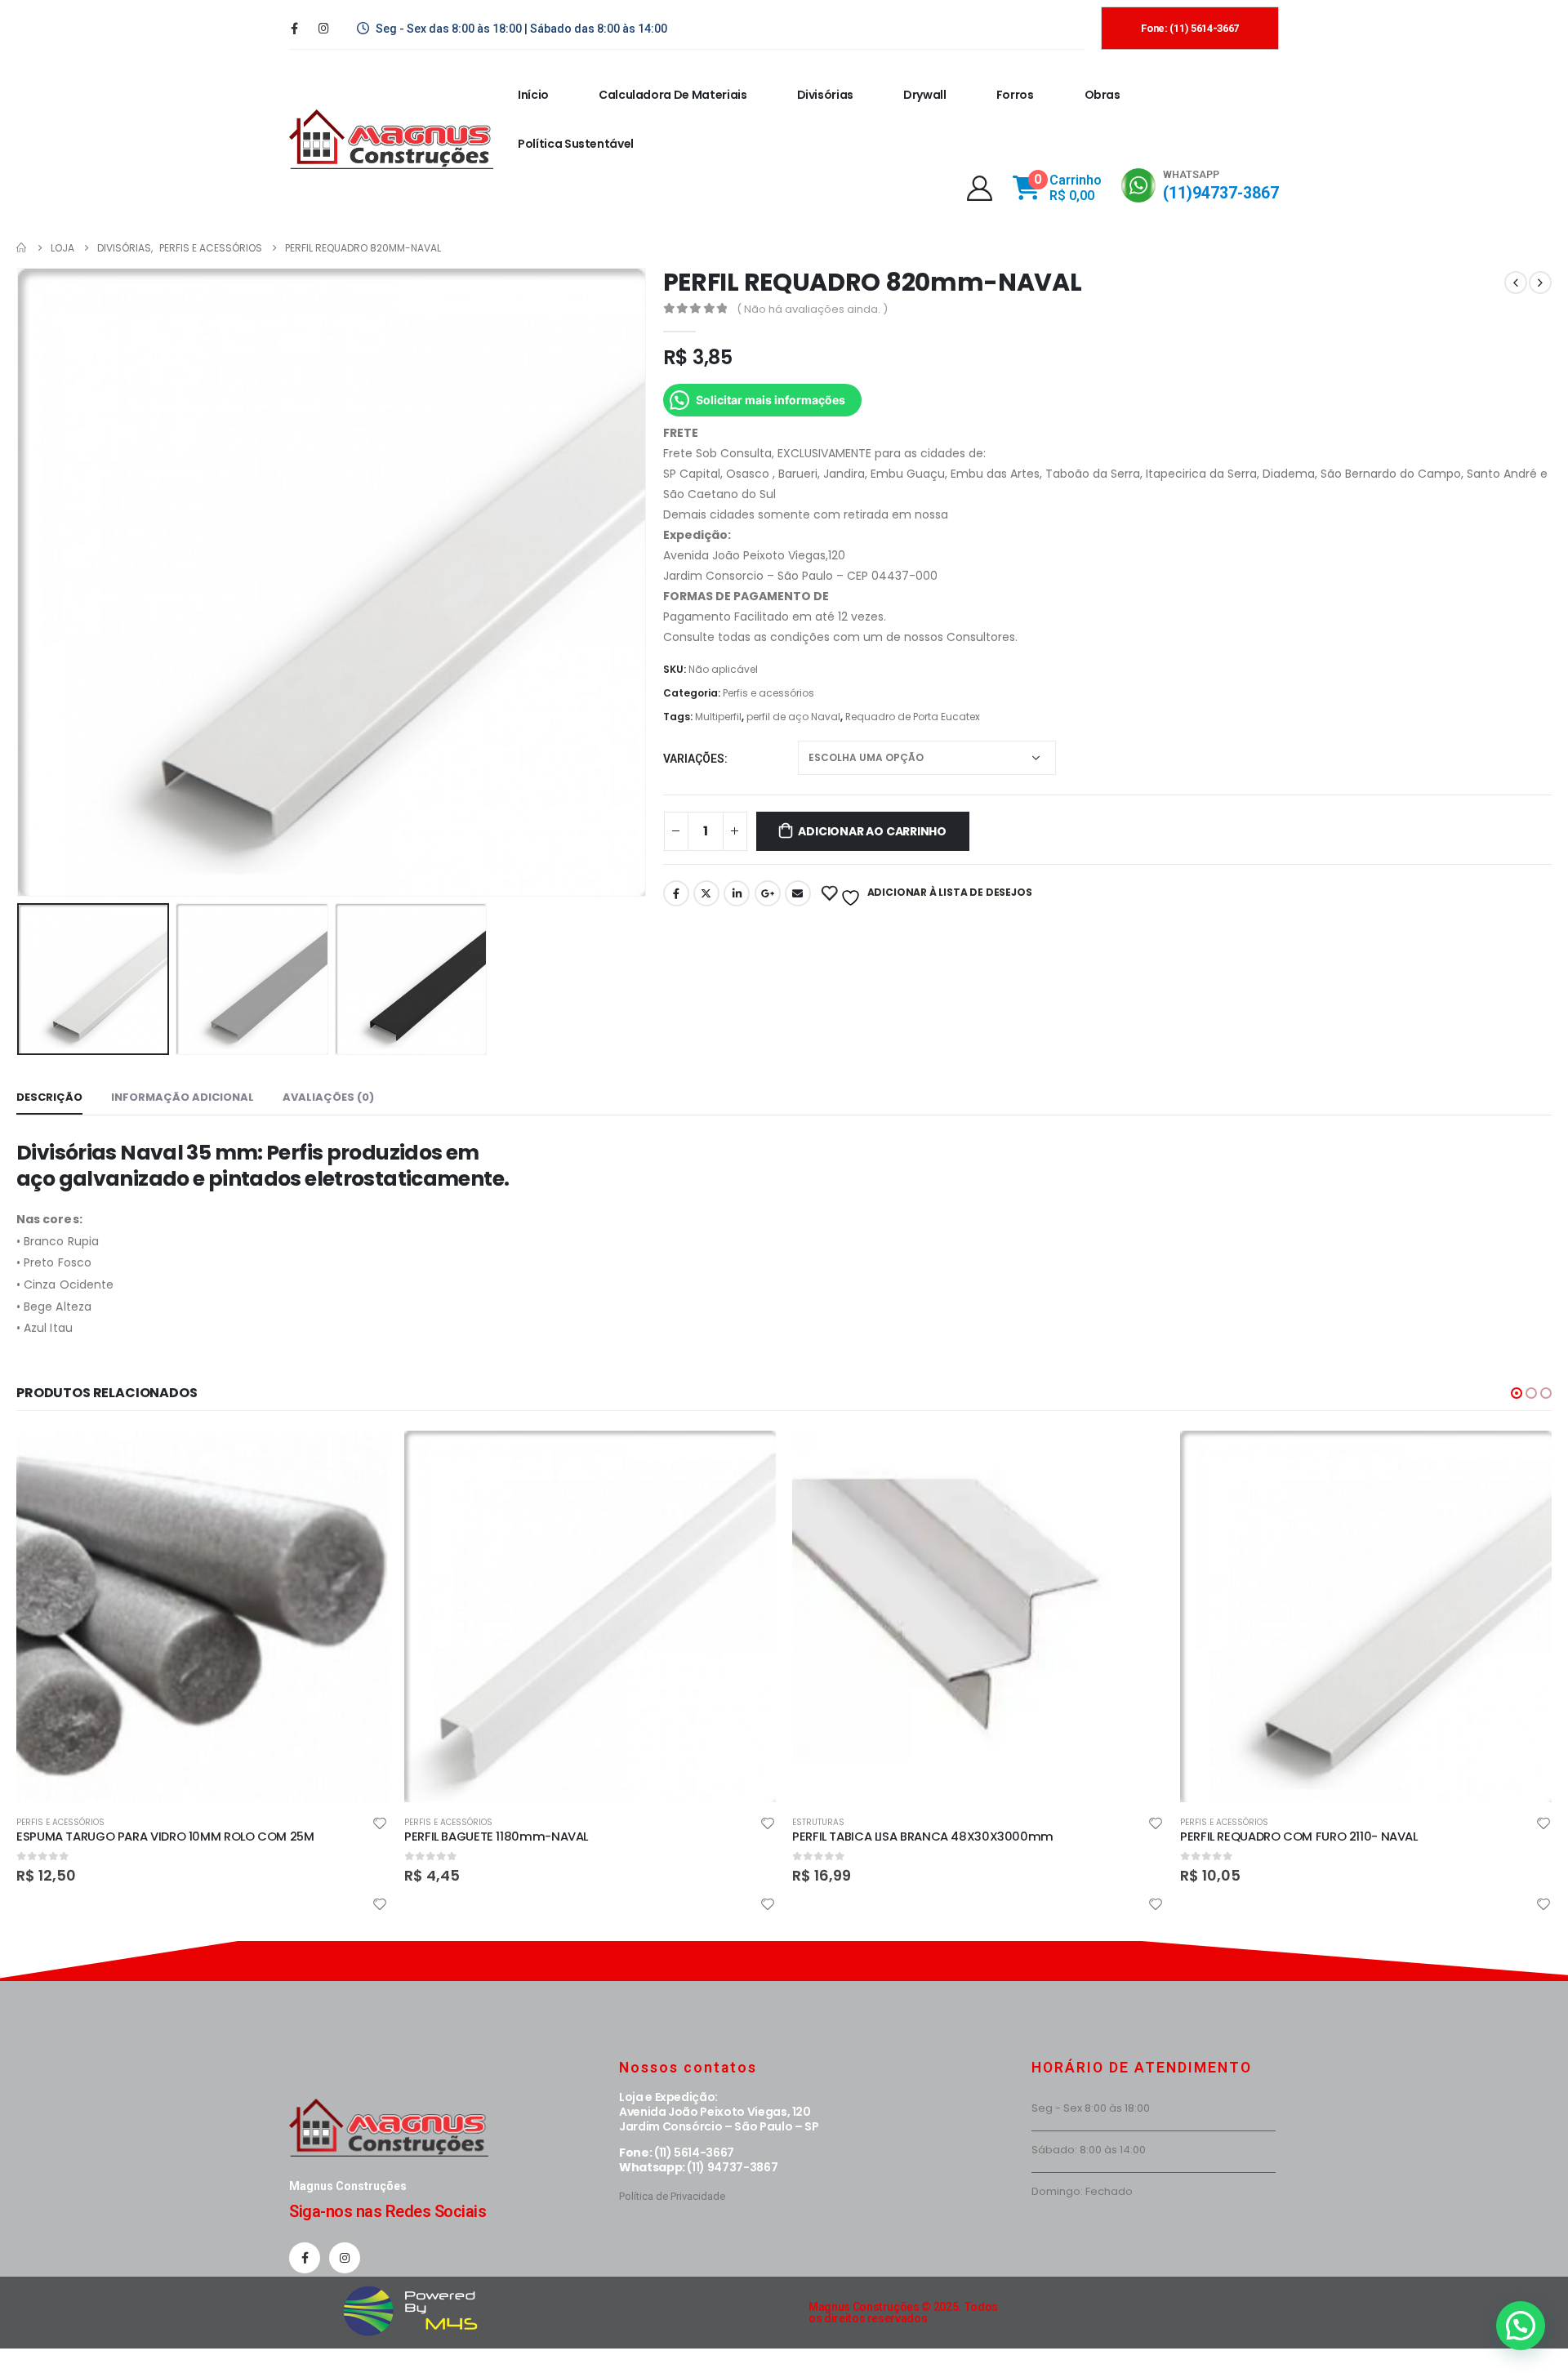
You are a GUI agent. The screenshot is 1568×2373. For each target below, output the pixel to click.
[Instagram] (323, 28)
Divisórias (826, 95)
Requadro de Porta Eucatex (913, 717)
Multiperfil (718, 717)
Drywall (925, 95)
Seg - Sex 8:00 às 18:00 (1091, 2108)
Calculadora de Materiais (673, 95)
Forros (1015, 95)
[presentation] (20, 582)
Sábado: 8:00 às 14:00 (1089, 2150)
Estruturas (818, 1822)
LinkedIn (737, 893)
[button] (1517, 1393)
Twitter (706, 893)
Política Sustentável (576, 144)
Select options (1137, 1458)
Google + (768, 893)
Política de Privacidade (672, 2196)
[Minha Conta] (980, 188)
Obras (1102, 95)
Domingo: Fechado (1082, 2191)
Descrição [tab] (49, 1097)
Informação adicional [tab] (183, 1097)
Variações (694, 759)
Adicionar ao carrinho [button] (361, 1458)
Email (798, 893)
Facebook (676, 893)
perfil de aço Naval (793, 717)
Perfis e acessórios (768, 693)
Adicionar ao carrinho (872, 831)
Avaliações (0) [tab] (328, 1097)
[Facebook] (294, 28)
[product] (202, 1616)
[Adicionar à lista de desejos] (380, 1825)
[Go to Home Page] (22, 248)
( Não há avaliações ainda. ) (812, 309)
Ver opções (749, 1458)
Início (533, 95)
